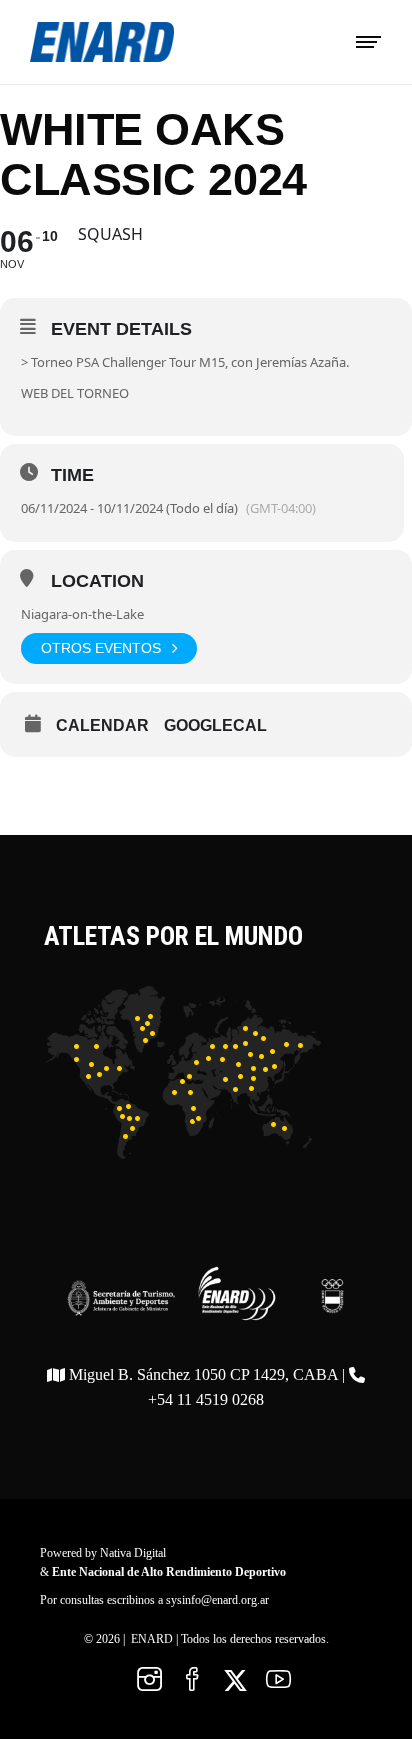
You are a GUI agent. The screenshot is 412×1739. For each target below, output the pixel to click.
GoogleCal (215, 725)
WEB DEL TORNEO (75, 393)
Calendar (102, 725)
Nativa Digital (133, 1553)
